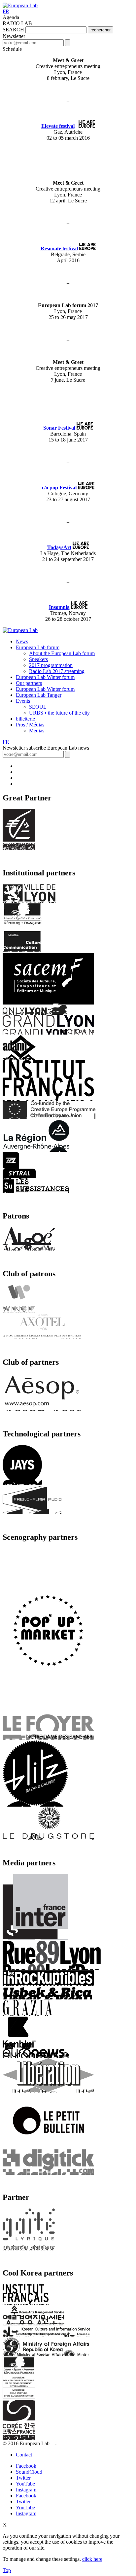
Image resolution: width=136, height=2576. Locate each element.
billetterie (25, 719)
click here (92, 2559)
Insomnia (59, 607)
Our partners (29, 683)
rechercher (101, 30)
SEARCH (13, 30)
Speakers (38, 659)
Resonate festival (59, 248)
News (22, 641)
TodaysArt (59, 547)
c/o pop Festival (59, 488)
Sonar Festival (59, 428)
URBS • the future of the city (59, 713)
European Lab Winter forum (45, 677)
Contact (24, 2455)
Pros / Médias (30, 725)
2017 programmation (51, 665)
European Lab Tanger (39, 695)
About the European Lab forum (62, 653)
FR (6, 11)
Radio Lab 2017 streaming (57, 671)
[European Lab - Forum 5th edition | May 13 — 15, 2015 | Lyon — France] (20, 5)
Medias (37, 731)
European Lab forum (38, 647)
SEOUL (38, 707)
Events (23, 701)
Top (7, 2570)
